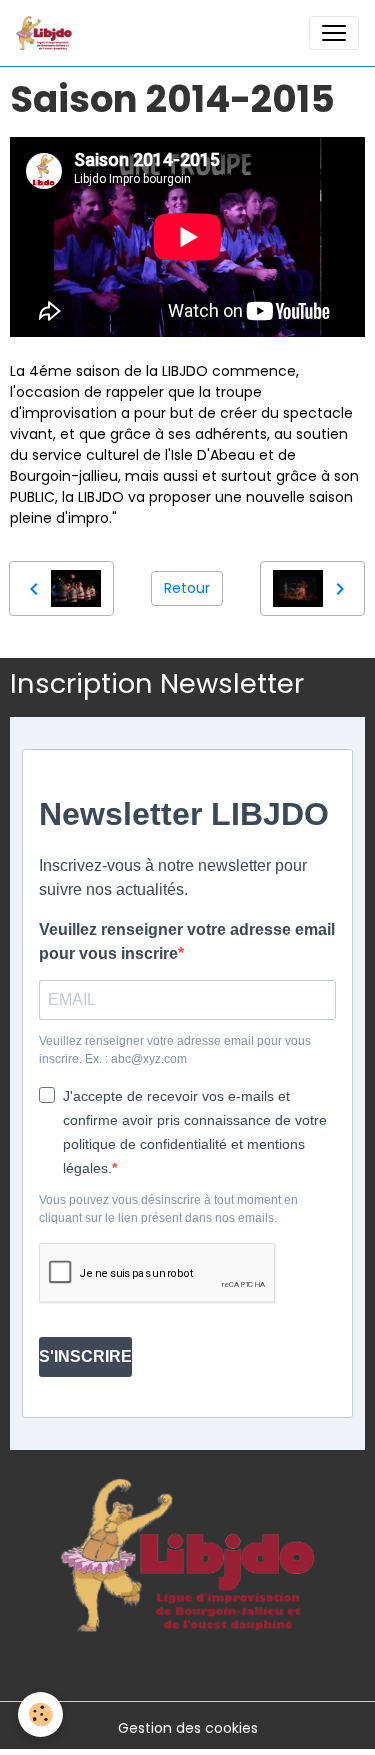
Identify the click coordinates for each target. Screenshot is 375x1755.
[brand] (48, 33)
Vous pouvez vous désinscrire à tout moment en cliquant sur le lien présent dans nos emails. (168, 1209)
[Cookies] (40, 1714)
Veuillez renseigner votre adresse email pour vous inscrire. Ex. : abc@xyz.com (175, 1050)
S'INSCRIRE (85, 1356)
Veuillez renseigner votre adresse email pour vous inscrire (187, 941)
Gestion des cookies (188, 1728)
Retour (187, 588)
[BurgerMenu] (334, 33)
